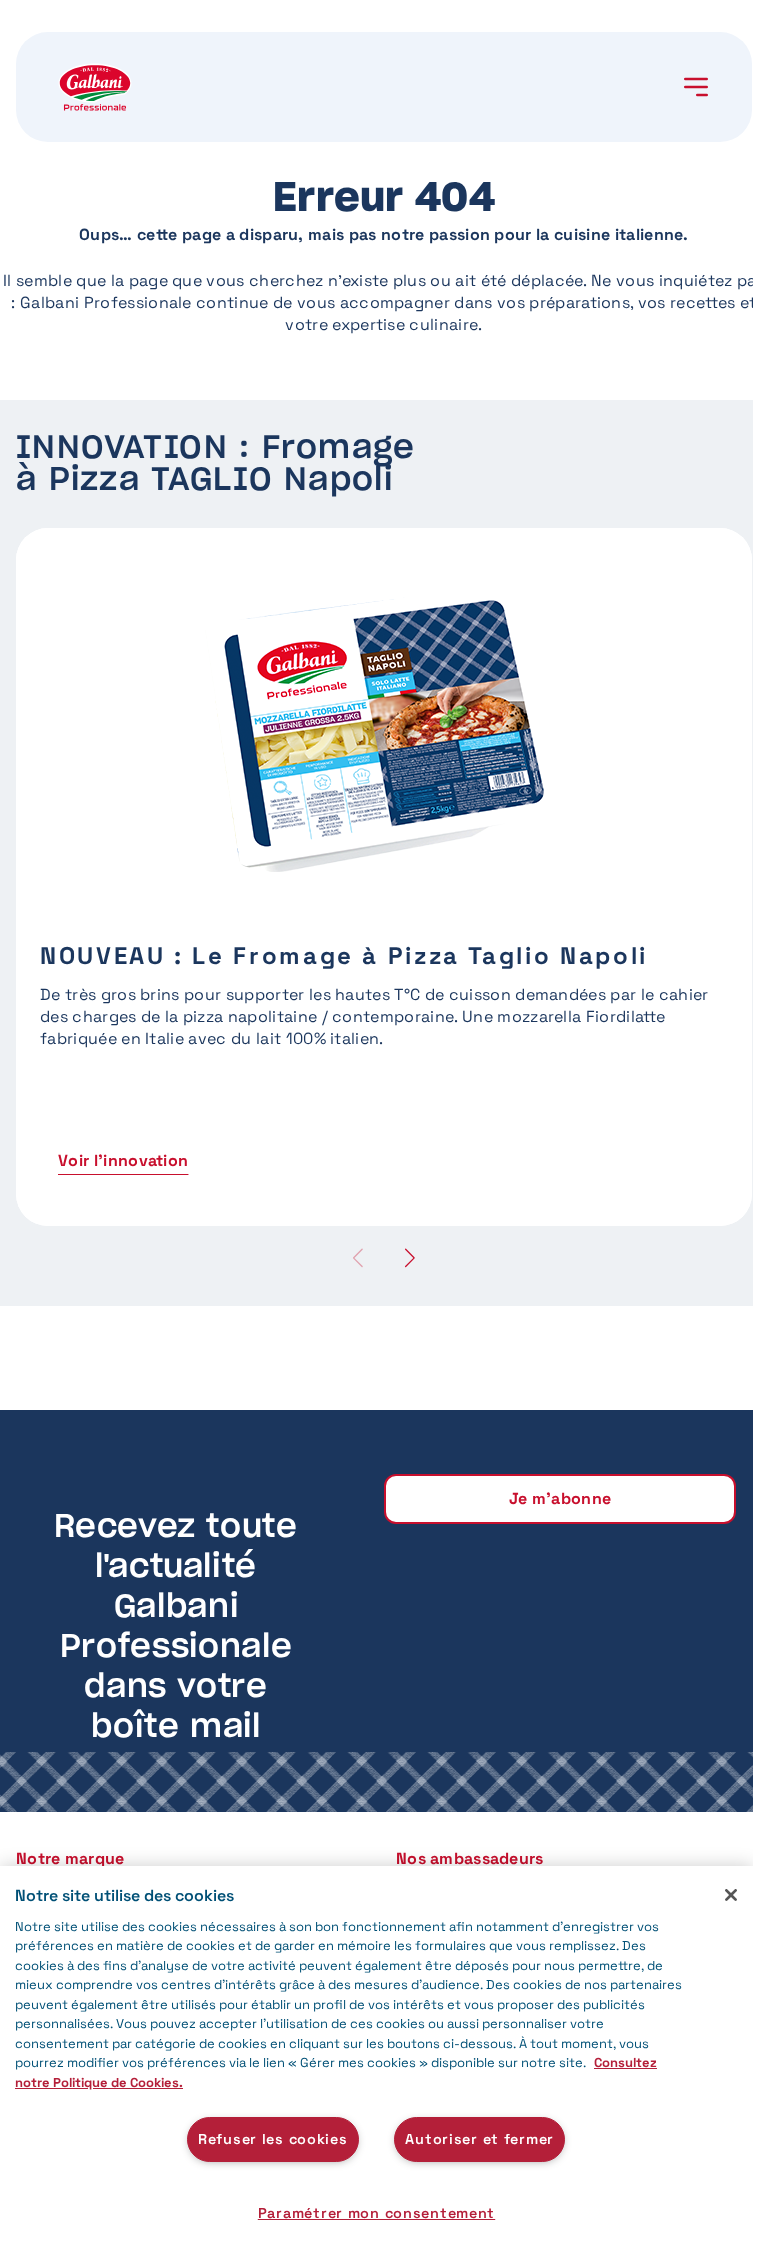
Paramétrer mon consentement (376, 2213)
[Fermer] (731, 1895)
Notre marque (70, 1858)
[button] (410, 1257)
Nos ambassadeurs (469, 1858)
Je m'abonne (560, 1498)
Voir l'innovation (123, 1160)
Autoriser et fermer (479, 2139)
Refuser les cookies (273, 2139)
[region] (376, 2063)
